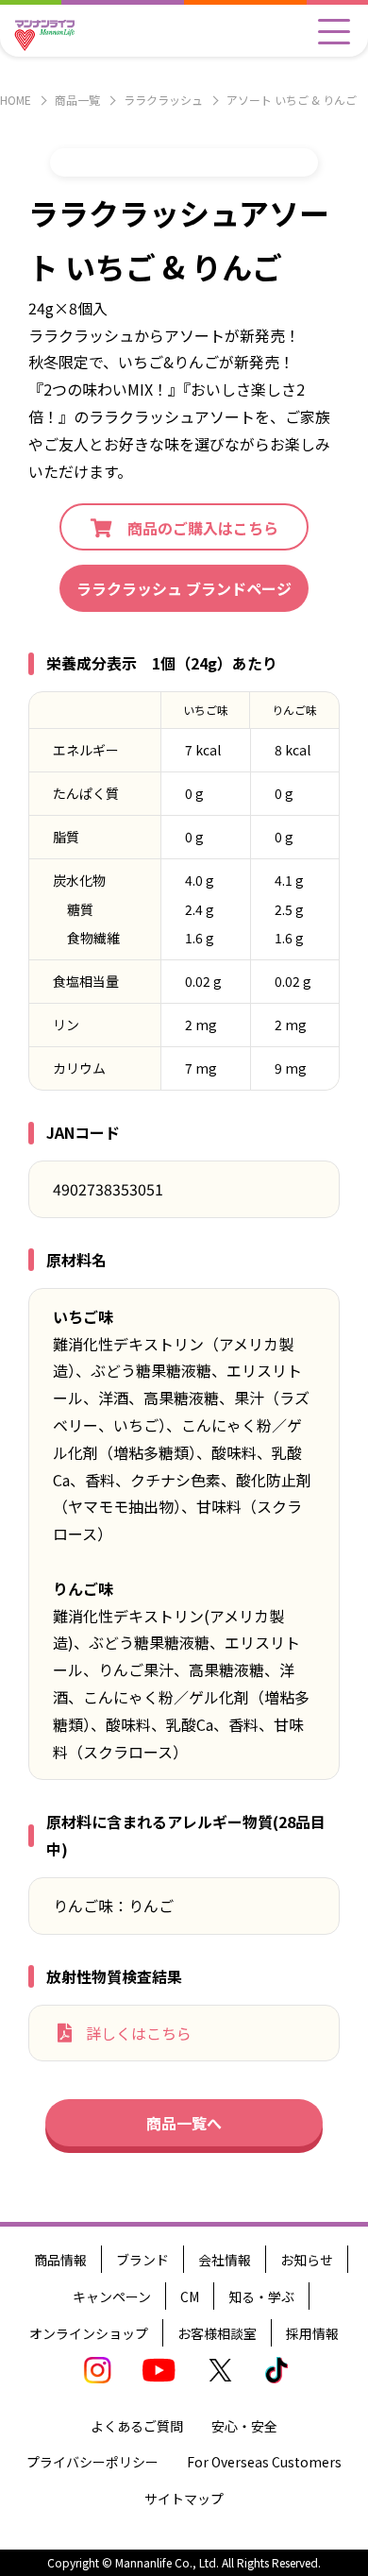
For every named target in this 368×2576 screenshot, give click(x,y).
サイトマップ (184, 2499)
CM (190, 2296)
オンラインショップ (89, 2333)
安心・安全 (244, 2426)
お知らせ (307, 2260)
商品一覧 (77, 100)
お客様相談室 (217, 2333)
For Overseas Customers (264, 2462)
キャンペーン (112, 2296)
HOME (16, 100)
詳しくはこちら (139, 2033)
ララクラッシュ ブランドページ (184, 588)
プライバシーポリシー (92, 2462)
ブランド (142, 2260)
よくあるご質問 (137, 2426)
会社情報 (225, 2260)
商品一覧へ (184, 2123)
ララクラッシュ (163, 100)
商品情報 (60, 2260)
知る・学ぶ (261, 2296)
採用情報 (312, 2333)
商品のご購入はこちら (203, 528)
